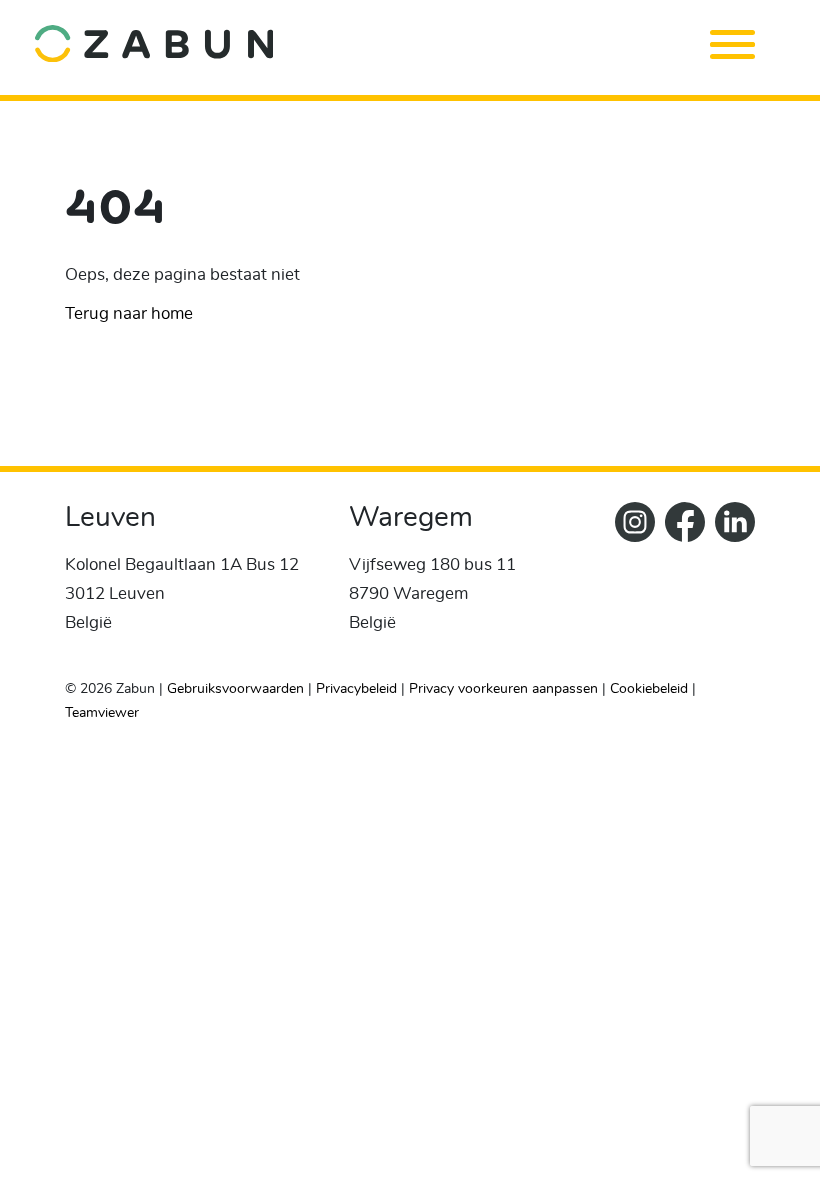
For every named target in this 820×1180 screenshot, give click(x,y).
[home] (377, 42)
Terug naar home (129, 313)
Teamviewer (102, 713)
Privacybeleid (356, 689)
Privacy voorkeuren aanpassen (503, 689)
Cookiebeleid (649, 689)
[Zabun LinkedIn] (730, 582)
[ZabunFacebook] (680, 582)
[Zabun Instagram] (630, 582)
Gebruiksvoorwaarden (235, 689)
